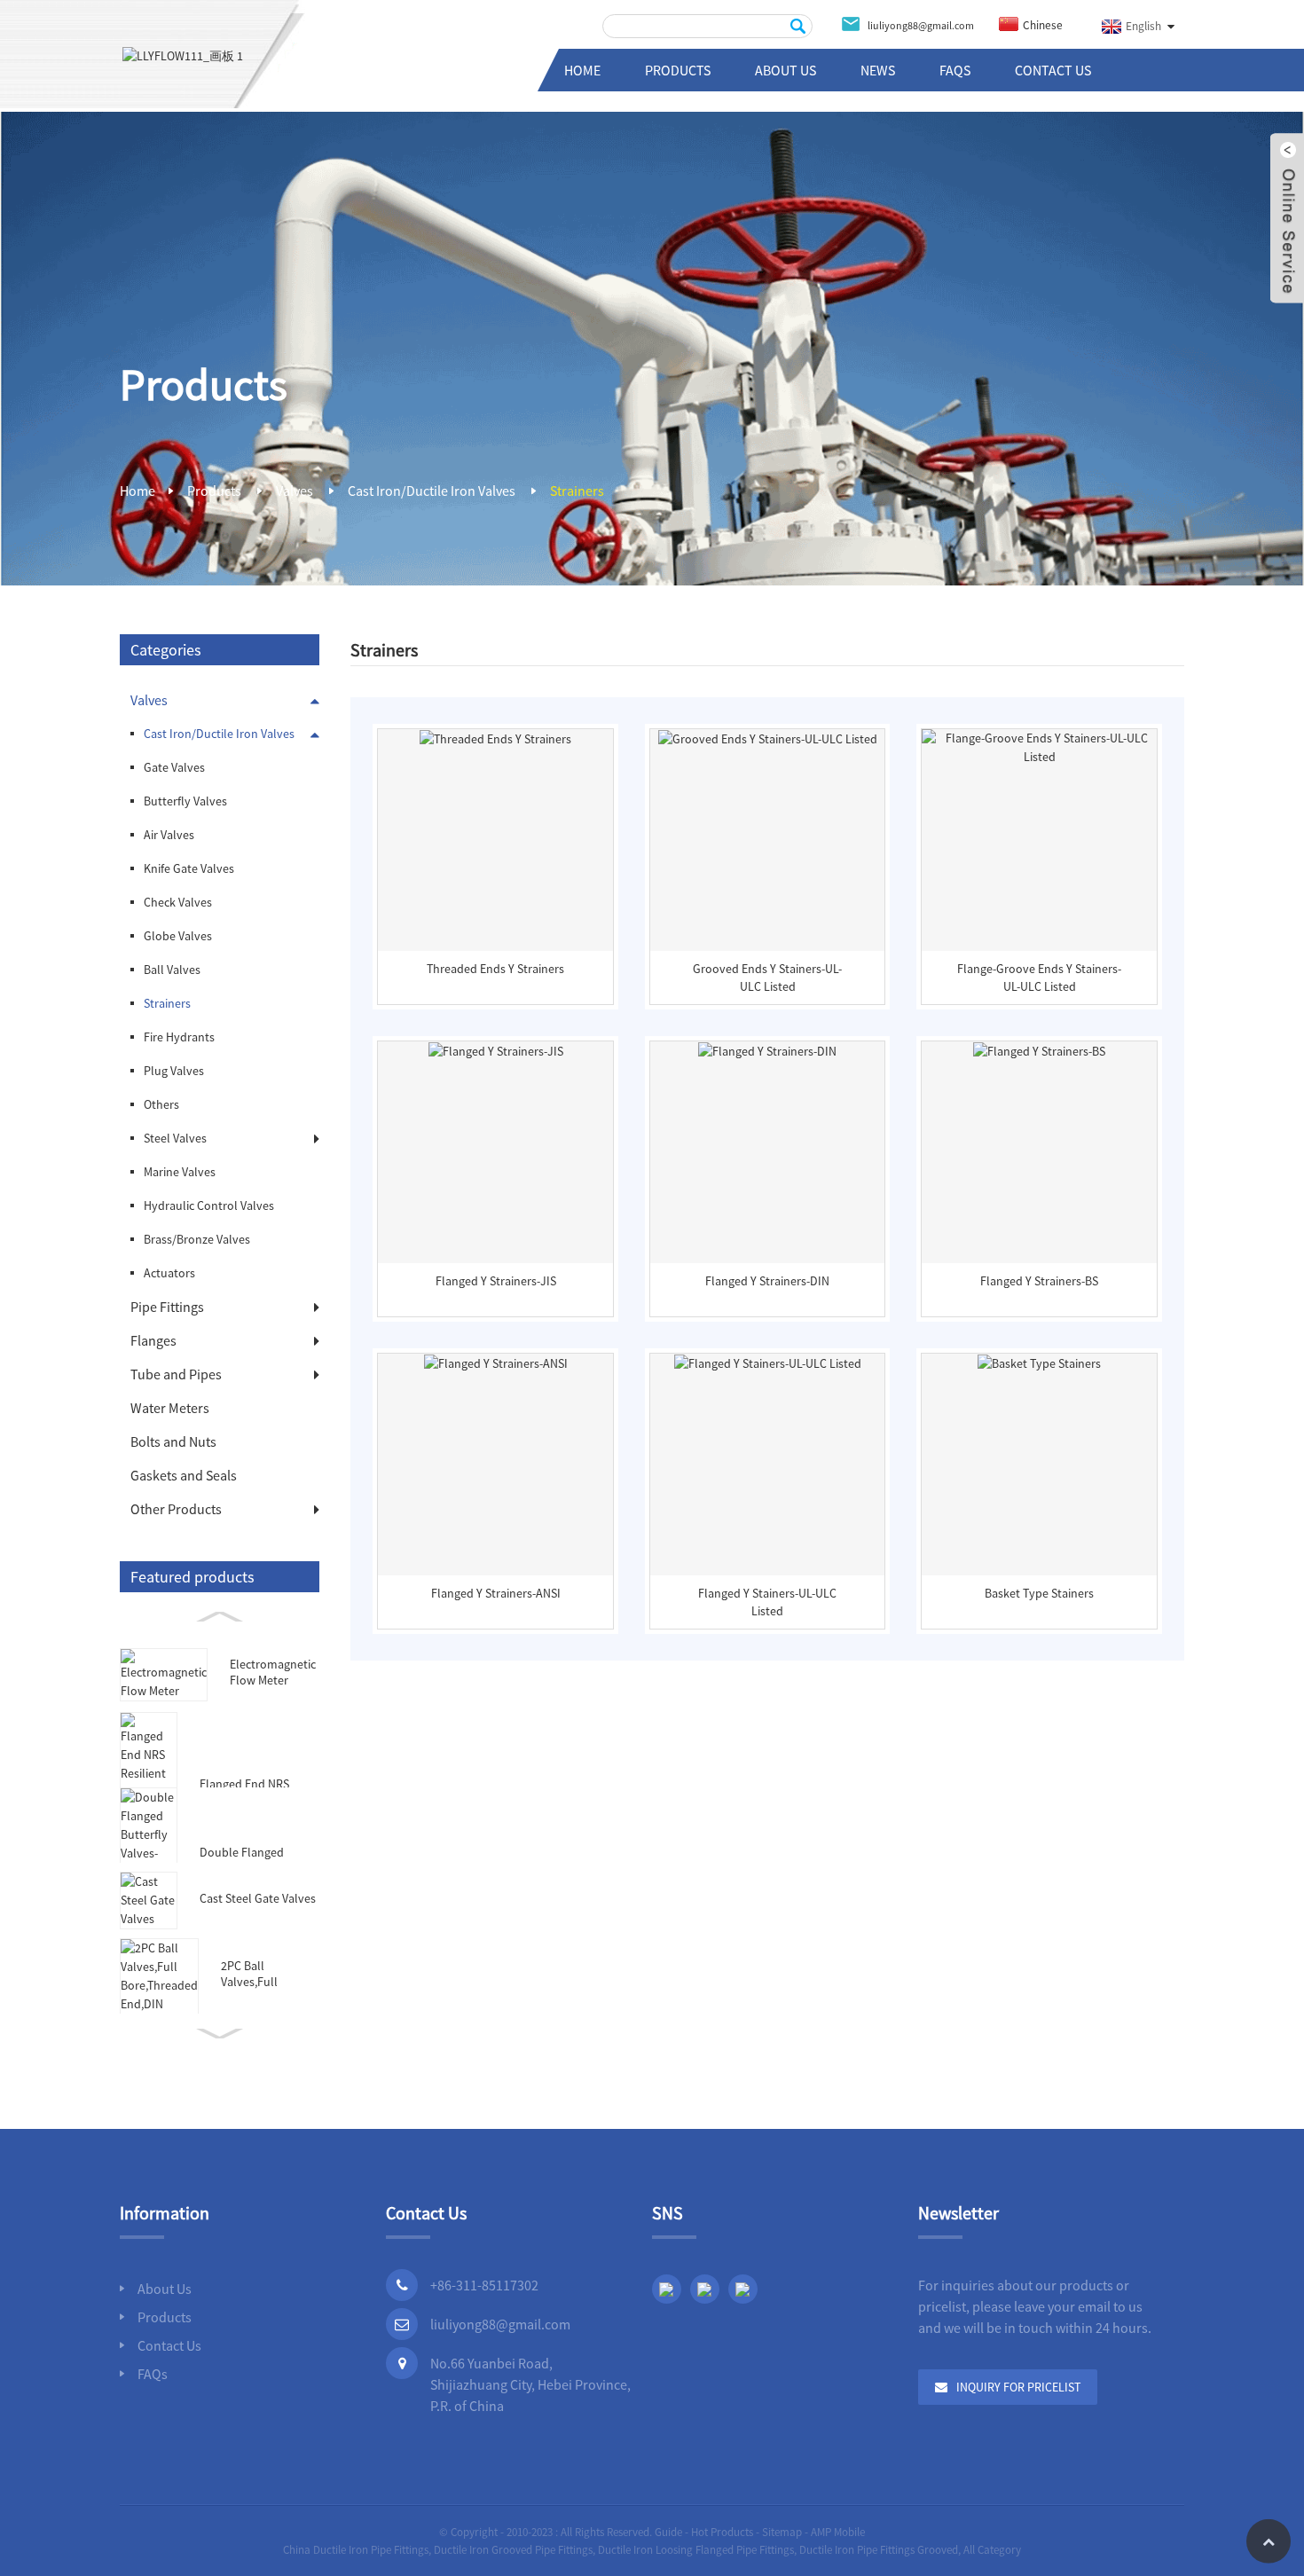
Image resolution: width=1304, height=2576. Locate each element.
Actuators (169, 1273)
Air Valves (169, 835)
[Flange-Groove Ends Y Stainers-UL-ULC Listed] (1039, 840)
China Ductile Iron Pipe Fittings (356, 2550)
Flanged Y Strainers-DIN (767, 1281)
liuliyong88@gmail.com (500, 2324)
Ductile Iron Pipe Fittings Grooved (879, 2550)
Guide (668, 2532)
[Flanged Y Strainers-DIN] (768, 1152)
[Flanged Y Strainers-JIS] (495, 1152)
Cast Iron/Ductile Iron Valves (432, 491)
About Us (786, 70)
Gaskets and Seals (184, 1475)
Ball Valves (172, 970)
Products (678, 70)
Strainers (577, 491)
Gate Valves (174, 767)
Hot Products (722, 2532)
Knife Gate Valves (189, 868)
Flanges (153, 1340)
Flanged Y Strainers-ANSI (496, 1593)
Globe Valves (178, 936)
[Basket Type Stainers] (1039, 1465)
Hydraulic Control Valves (209, 1206)
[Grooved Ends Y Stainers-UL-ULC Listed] (768, 840)
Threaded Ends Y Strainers (495, 969)
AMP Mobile (838, 2532)
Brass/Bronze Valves (197, 1239)
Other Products (176, 1509)
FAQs (955, 70)
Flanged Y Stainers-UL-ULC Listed (767, 1602)
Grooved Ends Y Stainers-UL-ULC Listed (767, 978)
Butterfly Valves (185, 801)
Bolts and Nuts (173, 1441)
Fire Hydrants (179, 1037)
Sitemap (782, 2532)
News (878, 70)
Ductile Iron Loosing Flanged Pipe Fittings (696, 2550)
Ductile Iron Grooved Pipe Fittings (513, 2550)
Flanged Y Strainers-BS (1039, 1281)
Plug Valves (174, 1071)
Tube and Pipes (176, 1374)
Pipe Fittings (167, 1307)
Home (582, 70)
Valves (295, 491)
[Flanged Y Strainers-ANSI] (495, 1465)
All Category (992, 2550)
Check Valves (178, 902)
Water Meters (170, 1408)
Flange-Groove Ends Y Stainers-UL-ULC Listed (1039, 978)
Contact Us (1053, 70)
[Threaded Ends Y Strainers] (495, 840)
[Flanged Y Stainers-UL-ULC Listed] (768, 1465)
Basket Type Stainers (1039, 1593)
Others (161, 1104)
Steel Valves (175, 1138)
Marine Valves (180, 1172)
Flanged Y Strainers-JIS (496, 1281)
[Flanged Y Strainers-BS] (1039, 1152)
